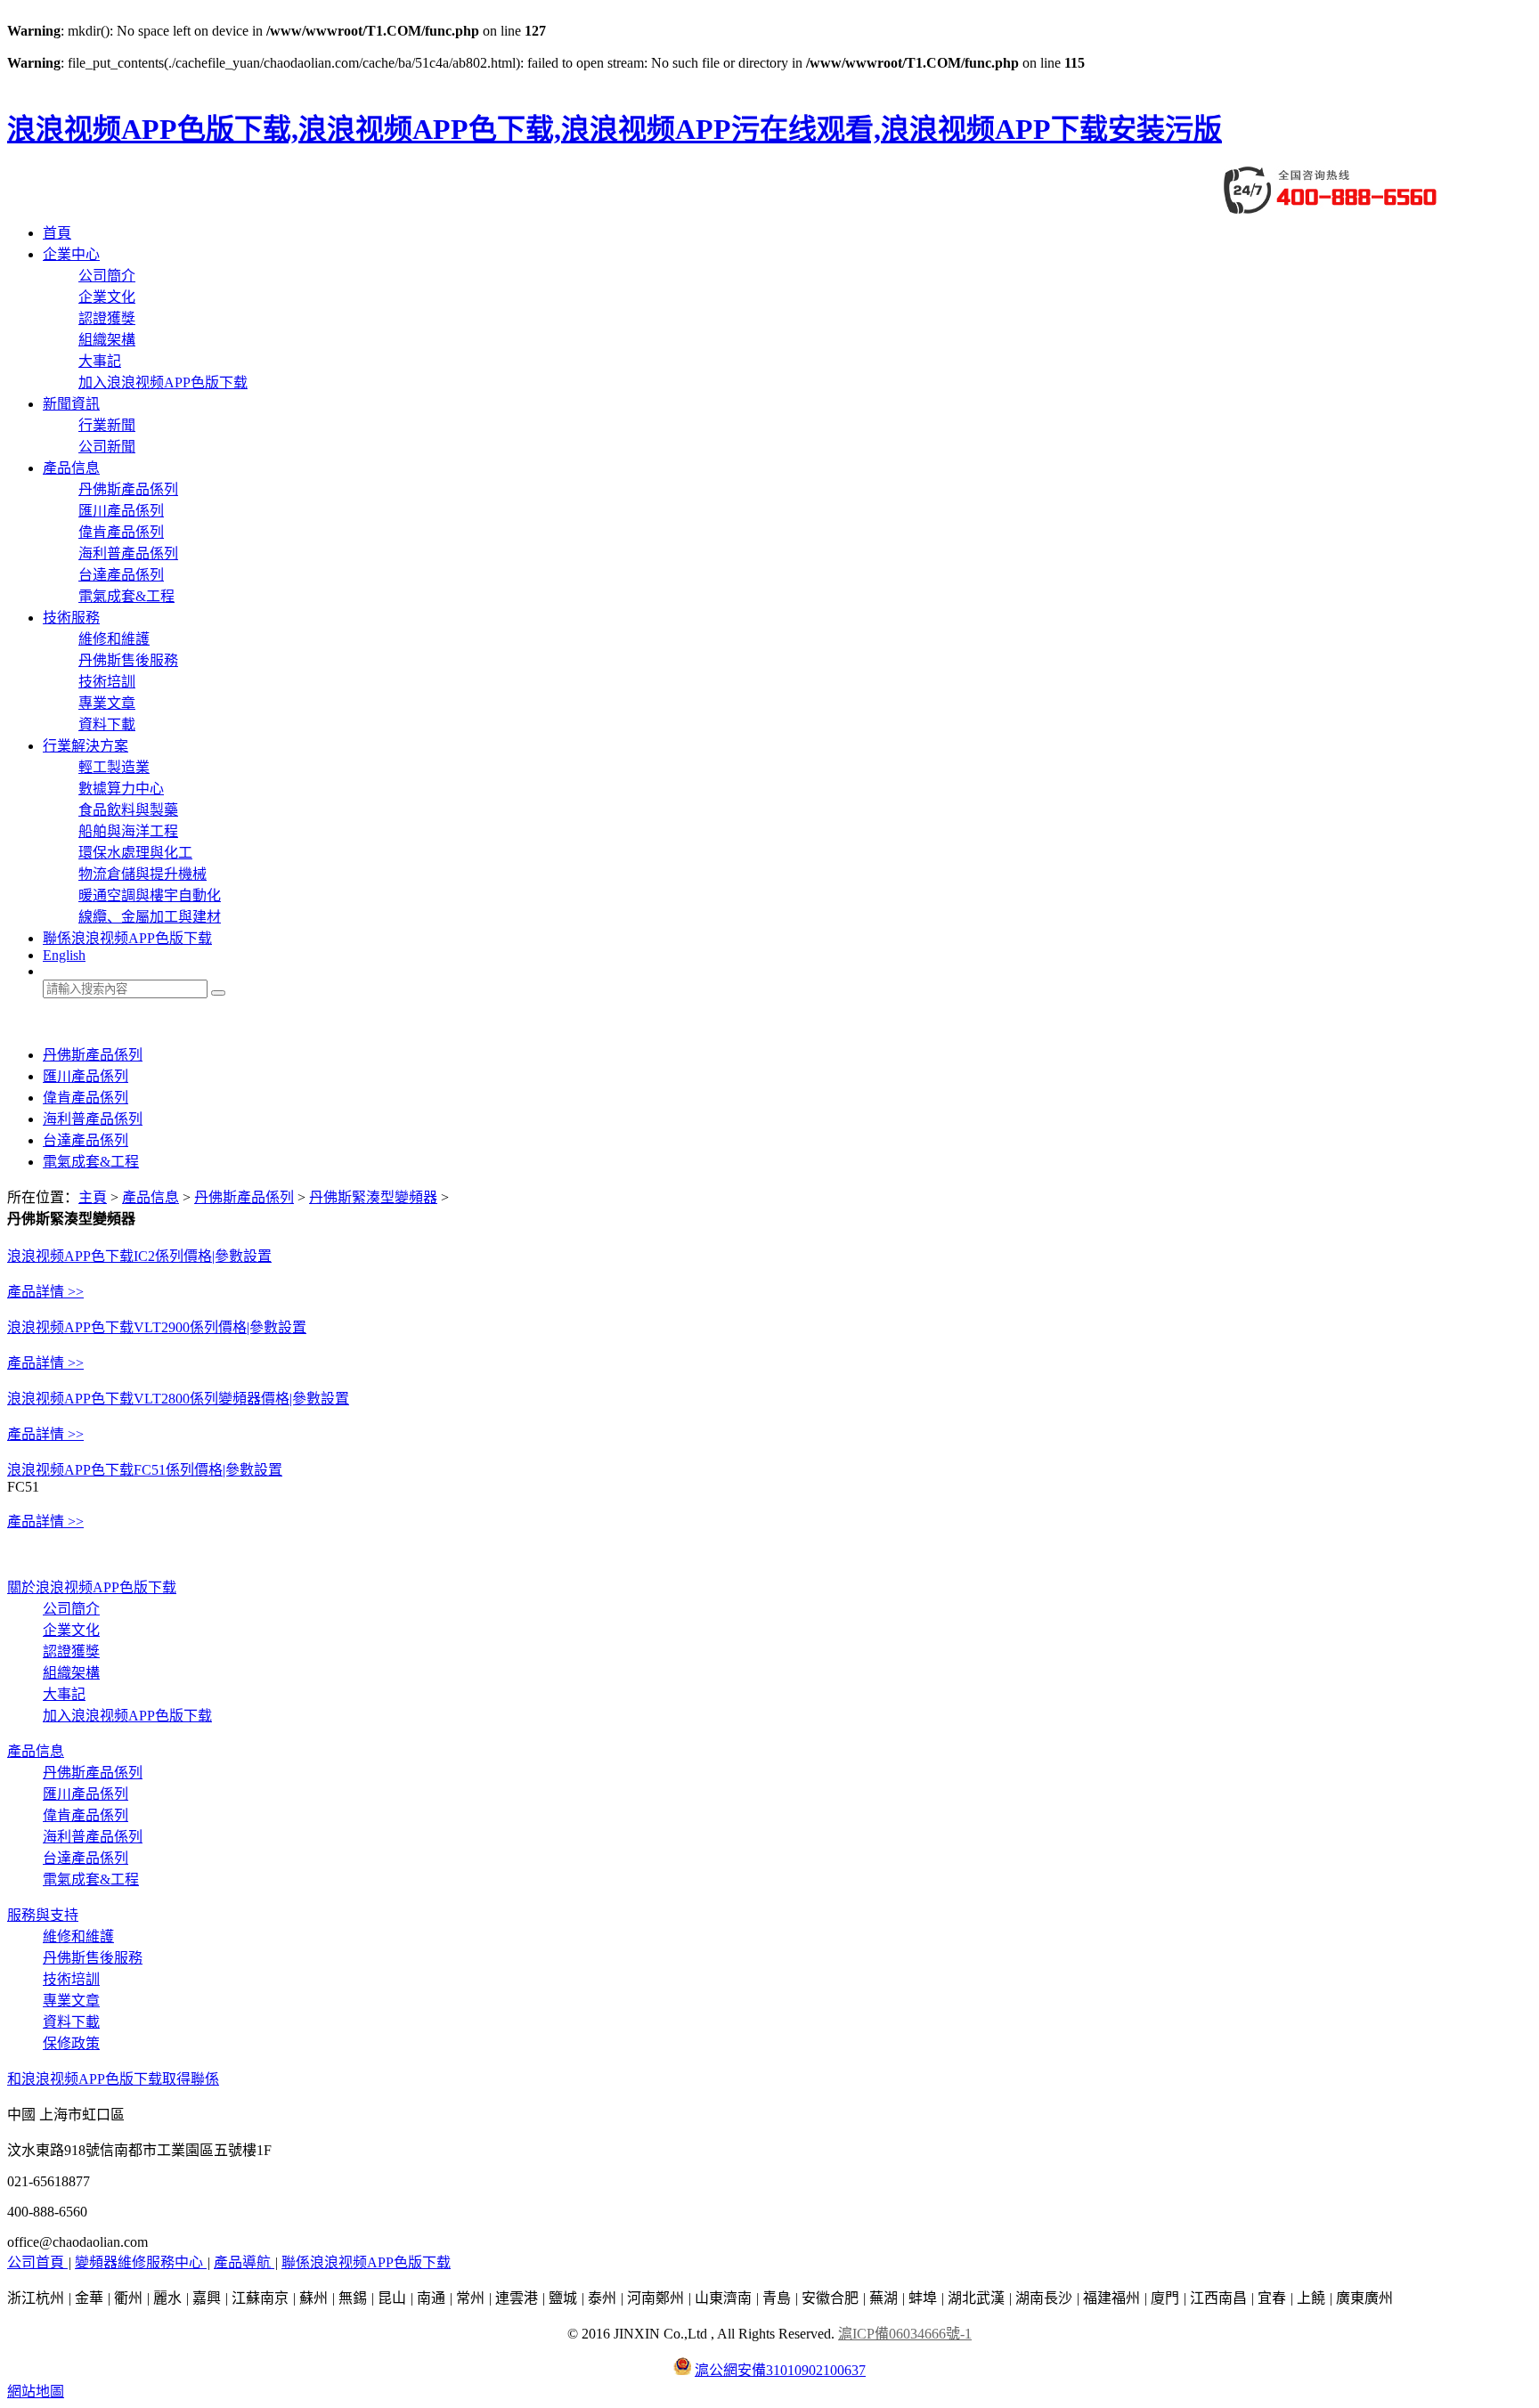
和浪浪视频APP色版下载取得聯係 (113, 2079)
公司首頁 (37, 2262)
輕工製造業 (114, 767)
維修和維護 (114, 639)
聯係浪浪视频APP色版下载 (127, 938)
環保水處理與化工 (135, 853)
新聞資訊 (71, 404)
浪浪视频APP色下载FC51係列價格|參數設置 (145, 1470)
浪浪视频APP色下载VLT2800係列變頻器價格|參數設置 (178, 1399)
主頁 (93, 1197)
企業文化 (107, 297)
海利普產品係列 (128, 553)
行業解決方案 (85, 746)
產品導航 (244, 2262)
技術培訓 (107, 682)
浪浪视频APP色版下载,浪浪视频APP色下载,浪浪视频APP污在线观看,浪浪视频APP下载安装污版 (615, 129)
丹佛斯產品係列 (128, 489)
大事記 (100, 361)
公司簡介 (107, 276)
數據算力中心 (121, 789)
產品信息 (71, 468)
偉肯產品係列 (121, 532)
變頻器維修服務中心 (141, 2262)
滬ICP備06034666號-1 (905, 2334)
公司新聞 (107, 447)
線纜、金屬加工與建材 (150, 917)
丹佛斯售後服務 (128, 660)
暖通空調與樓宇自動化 (150, 895)
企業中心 (71, 254)
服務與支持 (43, 1915)
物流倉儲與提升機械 (142, 874)
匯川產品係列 (121, 511)
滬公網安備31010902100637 (780, 2370)
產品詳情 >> (45, 1292)
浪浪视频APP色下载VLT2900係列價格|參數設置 (157, 1327)
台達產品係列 (121, 575)
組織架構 (107, 340)
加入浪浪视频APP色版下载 (163, 382)
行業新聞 (107, 425)
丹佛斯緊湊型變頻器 (373, 1197)
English (64, 955)
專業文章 (107, 703)
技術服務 (71, 618)
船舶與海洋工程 (128, 831)
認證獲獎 (107, 318)
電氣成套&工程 (126, 596)
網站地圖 (36, 2392)
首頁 (57, 233)
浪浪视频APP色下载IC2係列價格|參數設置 (139, 1256)
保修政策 (71, 2043)
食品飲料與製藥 (128, 810)
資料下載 (107, 724)
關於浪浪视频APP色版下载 (92, 1587)
